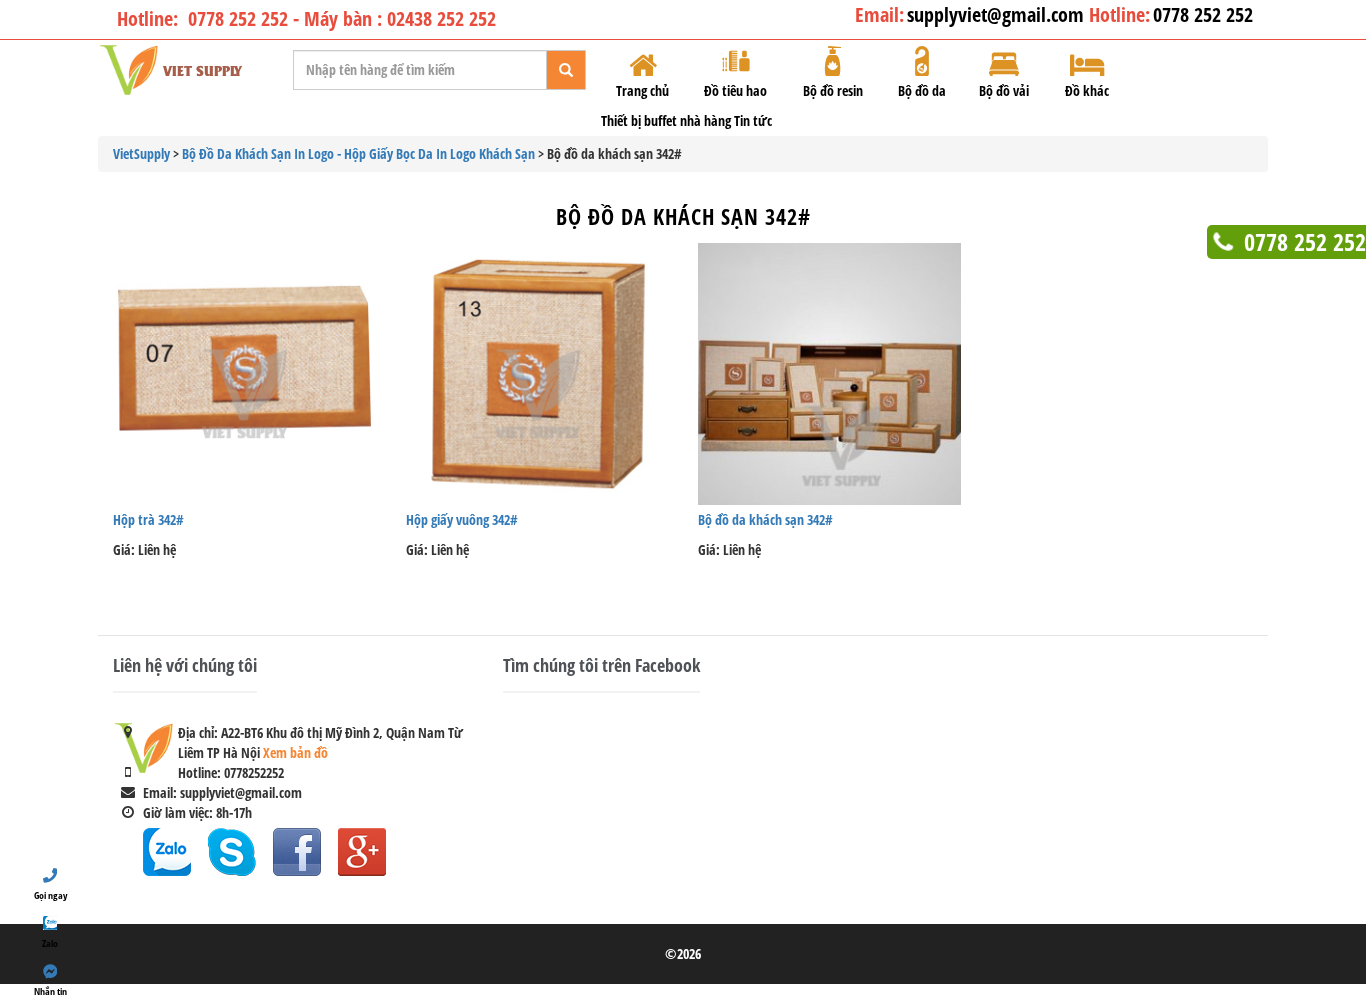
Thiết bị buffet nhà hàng (666, 120)
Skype (232, 852)
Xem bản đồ (295, 752)
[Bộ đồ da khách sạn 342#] (829, 374)
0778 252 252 (1203, 14)
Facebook (297, 852)
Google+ (362, 852)
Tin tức (753, 120)
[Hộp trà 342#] (244, 374)
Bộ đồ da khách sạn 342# (683, 216)
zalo (167, 852)
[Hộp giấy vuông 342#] (537, 374)
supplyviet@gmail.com (998, 14)
